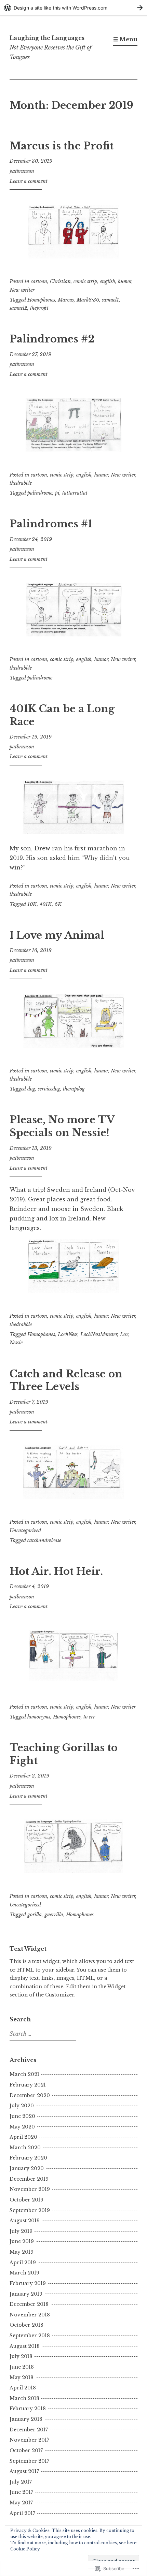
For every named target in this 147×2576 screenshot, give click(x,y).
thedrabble (21, 483)
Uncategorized (25, 1531)
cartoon (39, 281)
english (108, 281)
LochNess (68, 1334)
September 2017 (29, 2461)
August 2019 (25, 2221)
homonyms (39, 1717)
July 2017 (21, 2482)
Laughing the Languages (47, 38)
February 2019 (28, 2283)
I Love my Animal (57, 935)
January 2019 (26, 2294)
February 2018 (28, 2409)
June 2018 (22, 2367)
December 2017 (29, 2430)
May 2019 (22, 2252)
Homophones (41, 300)
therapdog (74, 1089)
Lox (124, 1334)
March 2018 (24, 2398)
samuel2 (18, 308)
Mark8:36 (88, 300)
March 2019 (24, 2273)
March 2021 (24, 2074)
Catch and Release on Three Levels (66, 1380)
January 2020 (27, 2168)
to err (89, 1717)
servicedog (49, 1089)
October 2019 (26, 2200)
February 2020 (28, 2158)
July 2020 (22, 2106)
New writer (22, 290)
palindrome (40, 493)
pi (57, 493)
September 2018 (30, 2336)
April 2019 (23, 2263)
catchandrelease (44, 1540)
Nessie (16, 1343)
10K (32, 904)
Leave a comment (29, 181)
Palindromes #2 (52, 339)
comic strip (85, 281)
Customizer (60, 1995)
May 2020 (22, 2127)
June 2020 (22, 2116)
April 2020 (23, 2137)
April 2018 (23, 2388)
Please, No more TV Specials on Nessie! (62, 1126)
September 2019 (30, 2210)
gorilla (35, 1915)
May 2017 (21, 2503)
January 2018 (26, 2419)
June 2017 (21, 2492)
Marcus (66, 300)
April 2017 (22, 2513)
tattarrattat (75, 493)
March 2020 (25, 2148)
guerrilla (54, 1915)
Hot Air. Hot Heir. (56, 1571)
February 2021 (28, 2085)
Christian (60, 281)
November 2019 (30, 2189)
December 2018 (29, 2304)
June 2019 (22, 2241)
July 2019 (21, 2231)
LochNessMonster (99, 1334)
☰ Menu (125, 39)
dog (31, 1089)
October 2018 (26, 2325)
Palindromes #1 (51, 524)
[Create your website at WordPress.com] (73, 8)
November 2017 (29, 2440)
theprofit (39, 308)
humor (125, 281)
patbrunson (22, 171)
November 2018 (30, 2315)
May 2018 (22, 2377)
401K (46, 904)
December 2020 (30, 2095)
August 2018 (25, 2346)
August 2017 (24, 2471)
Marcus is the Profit (62, 146)
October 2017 (26, 2450)
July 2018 (21, 2356)
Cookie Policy (25, 2549)
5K (58, 904)
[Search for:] (42, 2034)
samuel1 (110, 300)
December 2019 (29, 2179)
